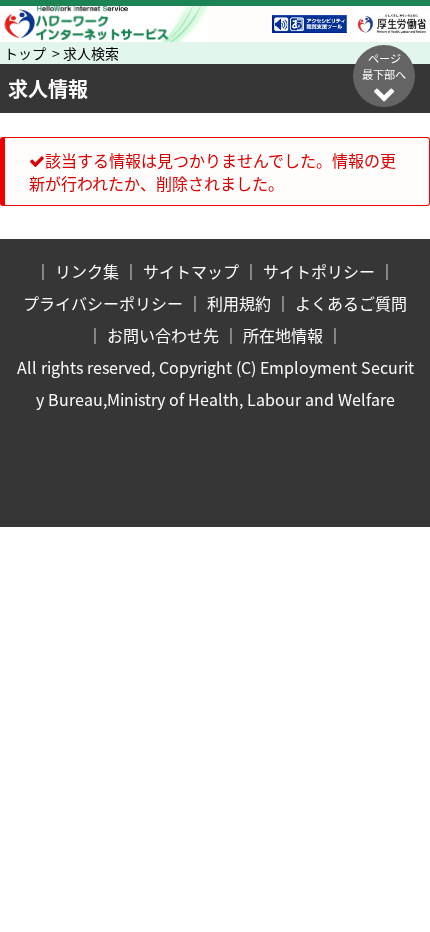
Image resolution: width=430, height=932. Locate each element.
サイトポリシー (319, 271)
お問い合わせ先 (163, 335)
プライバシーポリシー (103, 303)
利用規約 (239, 303)
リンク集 (87, 271)
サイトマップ (191, 271)
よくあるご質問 (351, 303)
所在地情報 (283, 335)
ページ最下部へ (384, 66)
